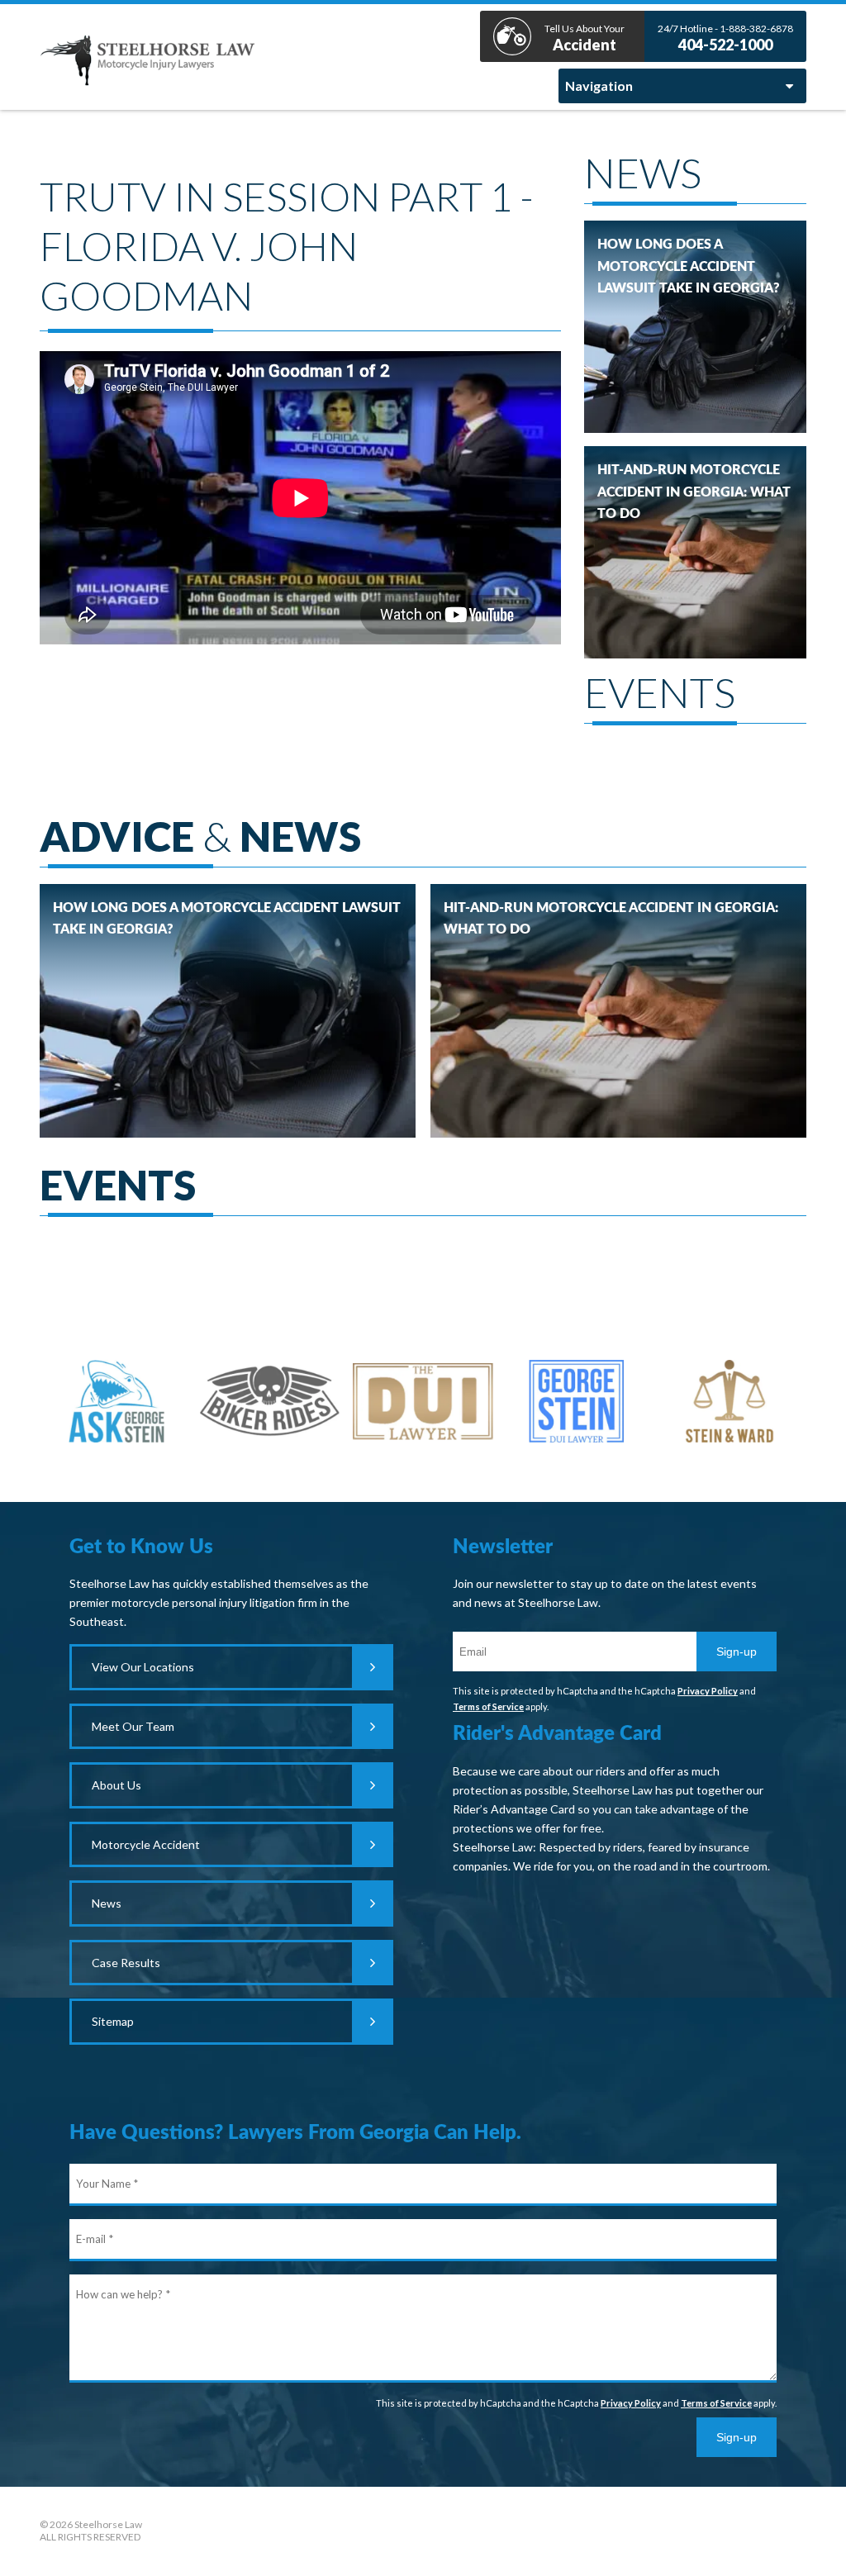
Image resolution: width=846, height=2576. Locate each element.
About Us (116, 1785)
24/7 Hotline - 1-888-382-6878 (725, 38)
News (107, 1903)
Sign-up (737, 1652)
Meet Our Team (133, 1726)
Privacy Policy (708, 1691)
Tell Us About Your (585, 38)
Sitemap (113, 2021)
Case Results (126, 1963)
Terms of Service (488, 1706)
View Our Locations (143, 1667)
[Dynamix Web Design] (765, 2527)
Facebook (423, 2531)
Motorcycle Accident (146, 1844)
